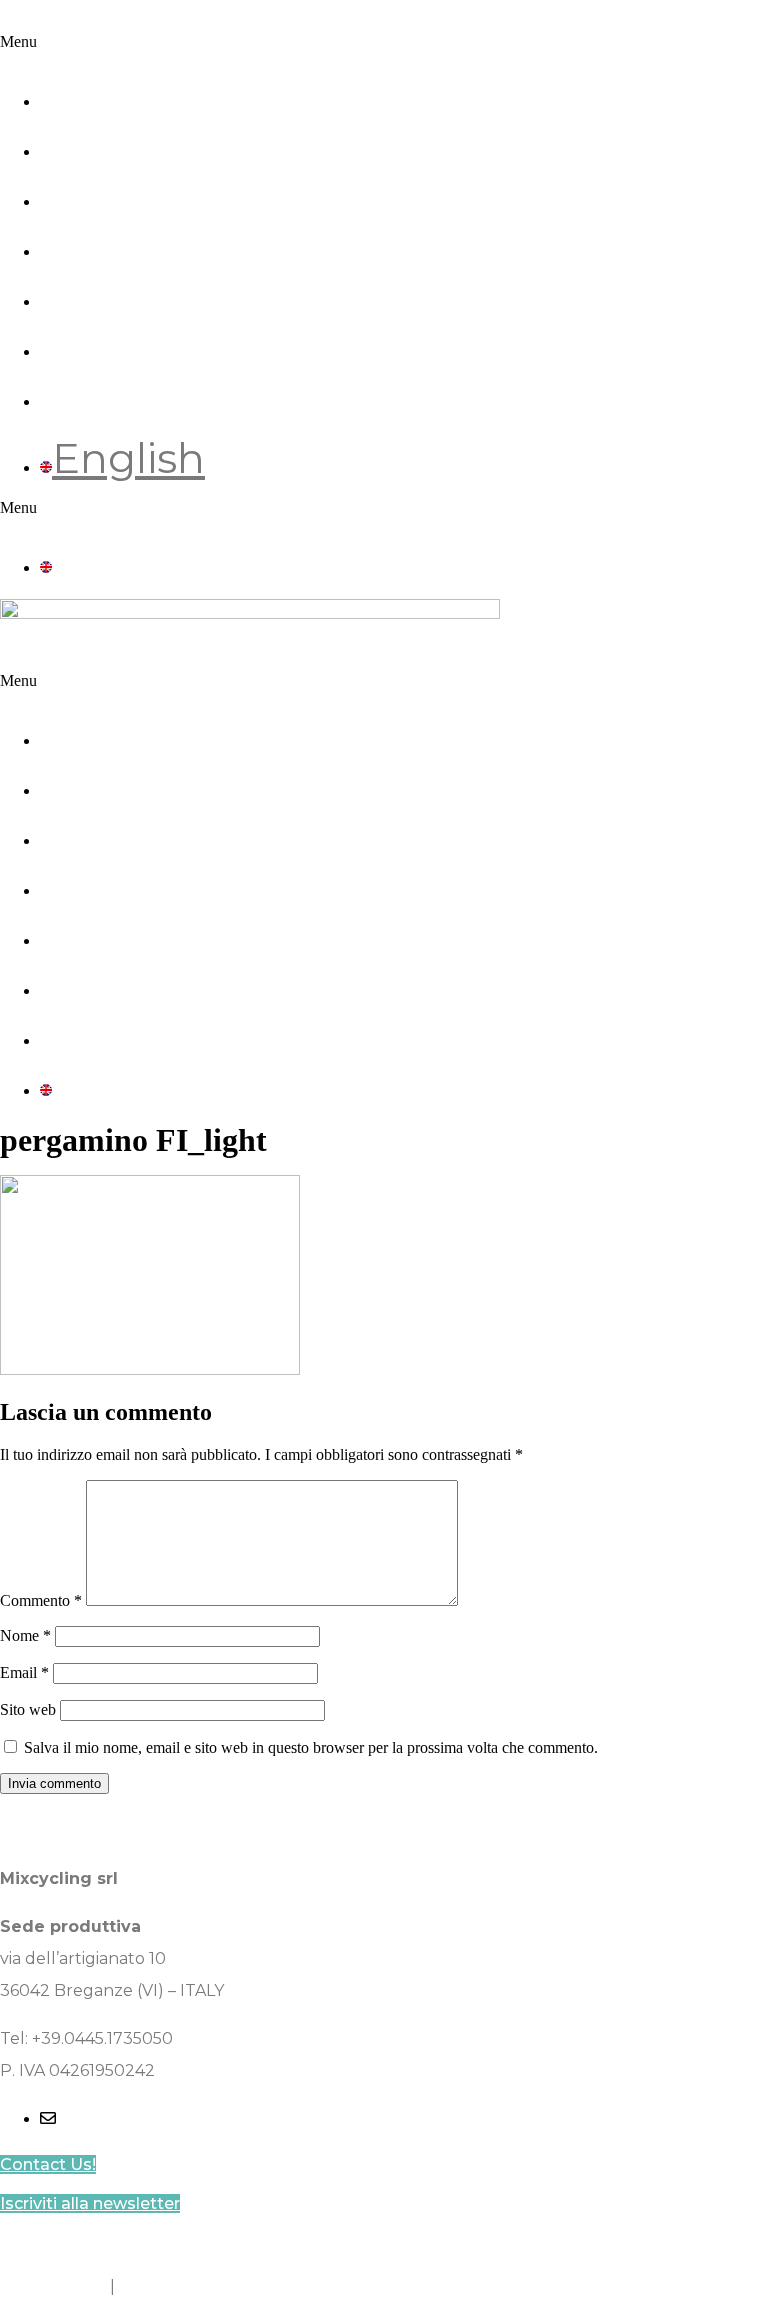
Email (24, 1672)
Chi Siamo (146, 92)
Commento (41, 1600)
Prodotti (126, 242)
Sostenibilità (169, 192)
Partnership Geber (235, 142)
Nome (25, 1635)
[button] (384, 42)
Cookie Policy (53, 2286)
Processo (135, 292)
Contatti (124, 392)
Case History (170, 342)
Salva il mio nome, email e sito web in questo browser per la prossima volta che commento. (311, 1747)
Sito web (28, 1709)
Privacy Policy (174, 2286)
